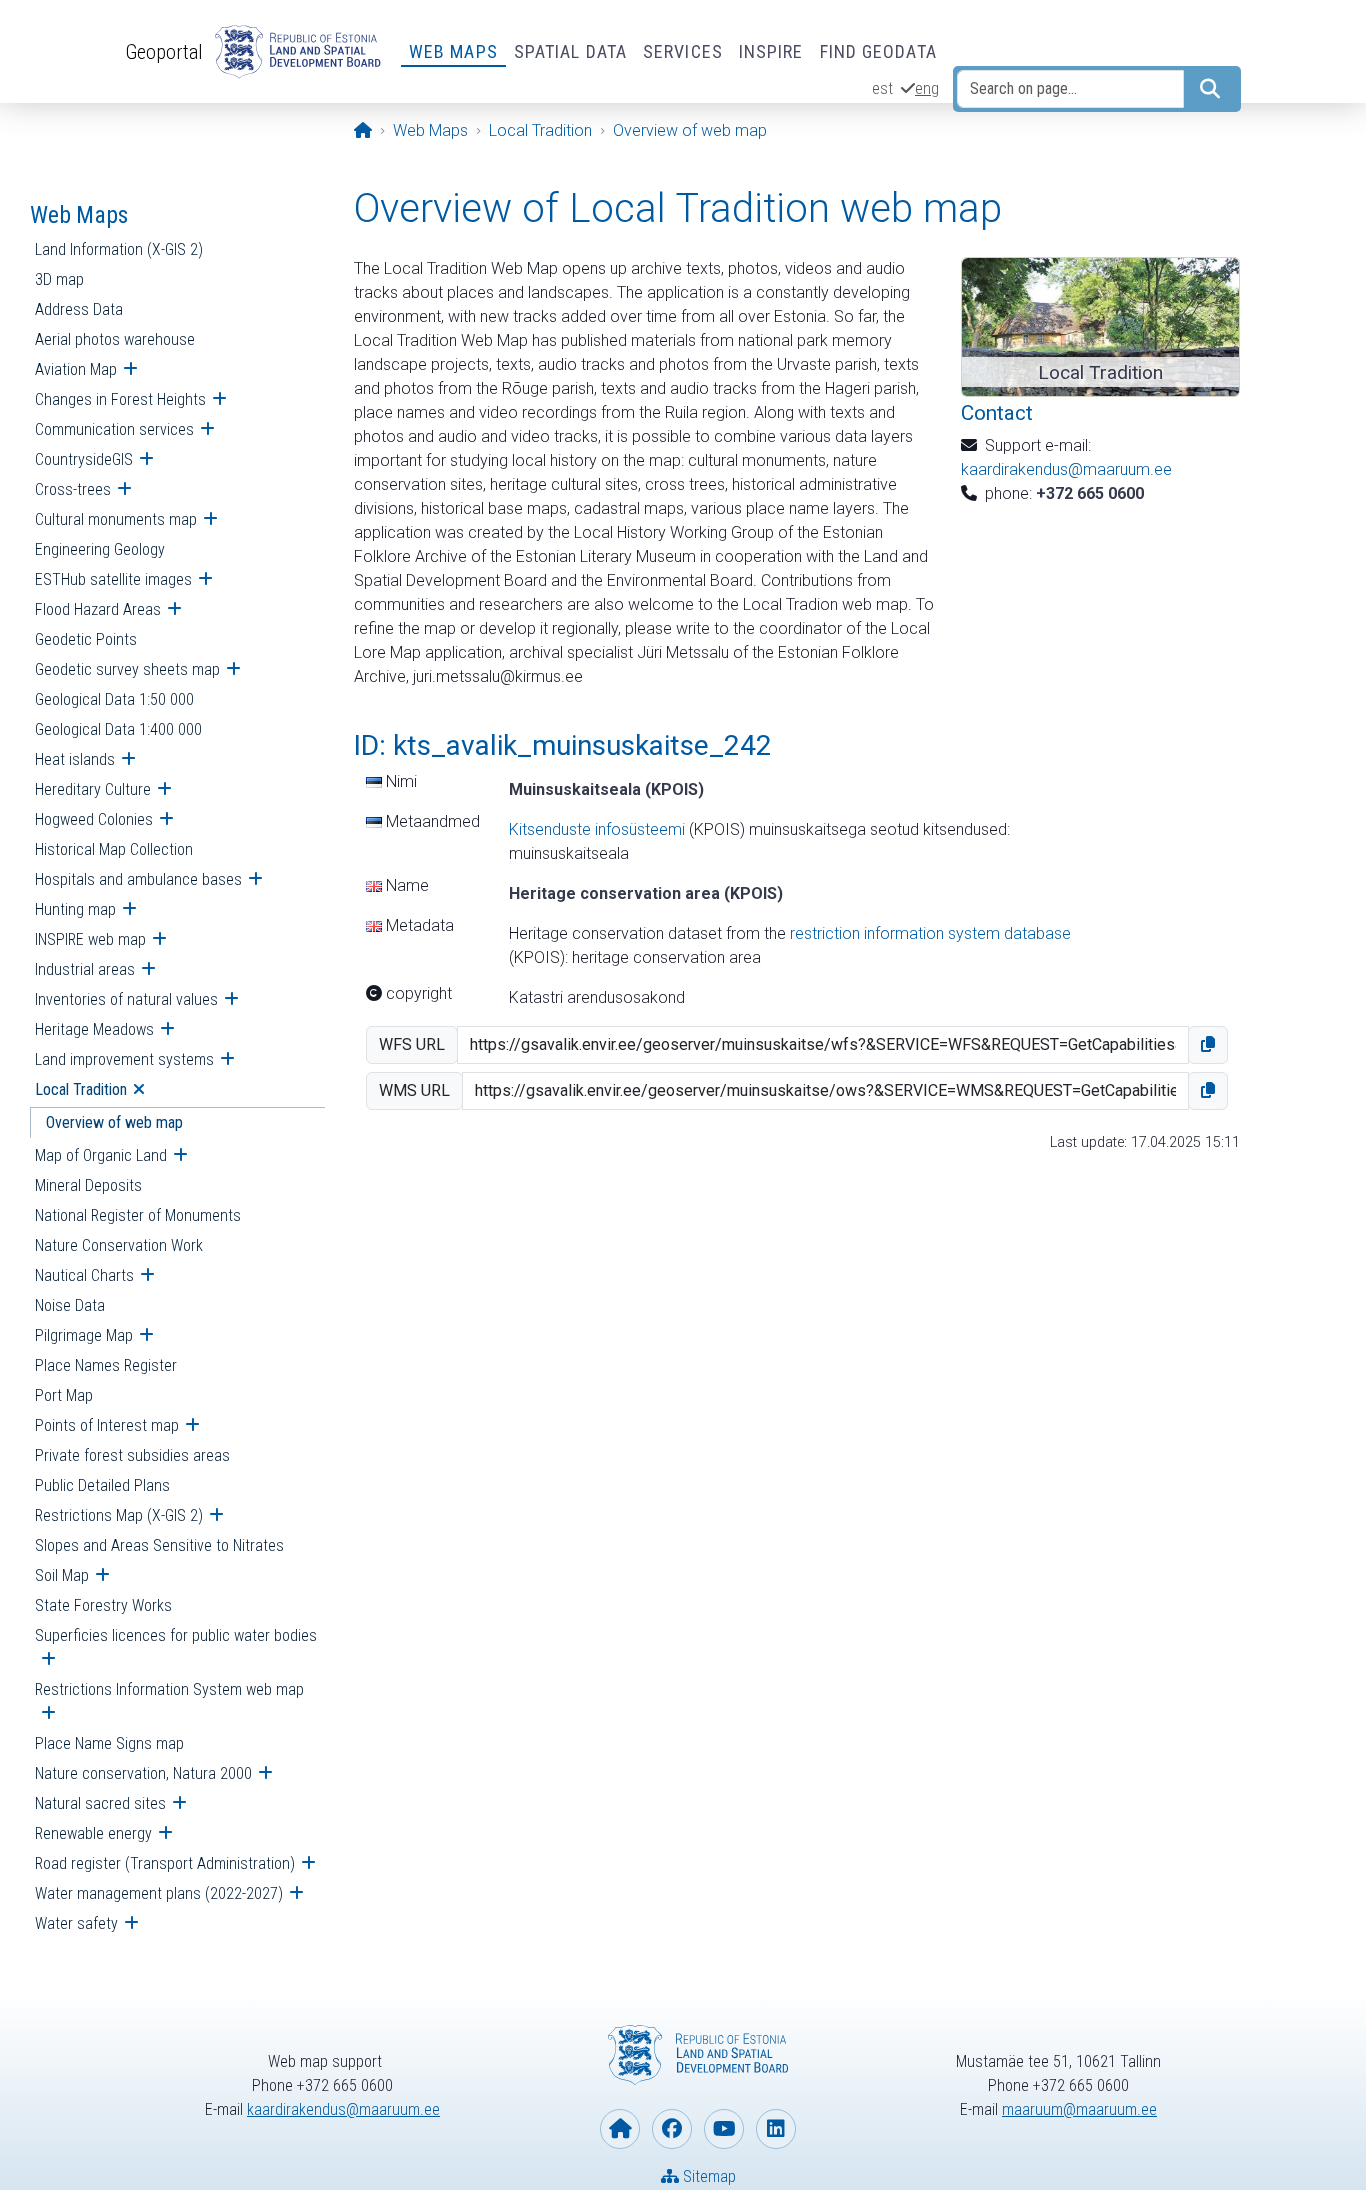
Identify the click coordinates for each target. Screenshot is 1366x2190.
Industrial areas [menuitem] (85, 969)
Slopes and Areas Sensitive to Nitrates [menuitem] (159, 1545)
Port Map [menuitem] (64, 1395)
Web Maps (453, 51)
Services (683, 51)
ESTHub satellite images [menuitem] (113, 579)
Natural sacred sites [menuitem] (100, 1803)
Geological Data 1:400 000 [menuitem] (118, 729)
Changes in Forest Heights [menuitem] (120, 399)
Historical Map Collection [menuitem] (114, 849)
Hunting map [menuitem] (75, 909)
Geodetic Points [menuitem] (86, 639)
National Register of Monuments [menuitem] (138, 1215)
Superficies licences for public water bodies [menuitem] (176, 1635)
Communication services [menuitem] (114, 429)
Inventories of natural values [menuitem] (126, 999)
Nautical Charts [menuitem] (84, 1275)
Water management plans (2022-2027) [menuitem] (159, 1893)
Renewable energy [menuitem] (93, 1833)
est (882, 88)
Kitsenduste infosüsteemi (597, 829)
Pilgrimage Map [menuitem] (84, 1335)
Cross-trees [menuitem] (73, 489)
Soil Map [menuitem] (62, 1575)
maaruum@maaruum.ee (1079, 2109)
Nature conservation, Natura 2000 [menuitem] (143, 1773)
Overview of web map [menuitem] (114, 1122)
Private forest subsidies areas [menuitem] (132, 1455)
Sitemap (707, 2176)
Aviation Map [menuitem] (76, 369)
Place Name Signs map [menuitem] (109, 1743)
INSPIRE (771, 51)
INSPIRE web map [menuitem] (90, 939)
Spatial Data (570, 51)
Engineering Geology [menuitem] (100, 549)
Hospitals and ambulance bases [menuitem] (138, 879)
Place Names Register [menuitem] (106, 1365)
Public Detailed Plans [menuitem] (102, 1485)
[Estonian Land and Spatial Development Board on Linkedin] (776, 2129)
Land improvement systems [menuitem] (124, 1059)
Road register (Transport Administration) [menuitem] (165, 1863)
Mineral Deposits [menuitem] (88, 1185)
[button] (1208, 1045)
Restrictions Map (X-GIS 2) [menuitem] (119, 1515)
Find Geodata (878, 51)
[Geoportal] (294, 52)
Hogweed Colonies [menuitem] (94, 819)
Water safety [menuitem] (76, 1923)
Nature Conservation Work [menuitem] (119, 1245)
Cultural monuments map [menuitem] (116, 519)
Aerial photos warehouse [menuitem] (115, 339)
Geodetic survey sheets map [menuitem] (127, 669)
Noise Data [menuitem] (70, 1305)
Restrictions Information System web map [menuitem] (169, 1689)
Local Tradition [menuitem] (81, 1089)
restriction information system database (930, 933)
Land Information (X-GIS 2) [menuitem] (119, 249)
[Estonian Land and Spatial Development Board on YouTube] (724, 2129)
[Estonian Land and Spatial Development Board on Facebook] (672, 2129)
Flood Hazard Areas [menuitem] (98, 609)
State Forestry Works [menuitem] (103, 1605)
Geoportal (164, 52)
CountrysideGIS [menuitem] (84, 459)
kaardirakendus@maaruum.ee (1066, 469)
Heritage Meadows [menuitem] (94, 1029)
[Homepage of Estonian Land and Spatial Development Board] (620, 2129)
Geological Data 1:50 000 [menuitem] (114, 699)
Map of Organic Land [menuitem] (101, 1155)
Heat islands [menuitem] (75, 759)
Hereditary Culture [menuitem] (93, 789)
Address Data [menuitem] (79, 309)
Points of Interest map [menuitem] (107, 1425)
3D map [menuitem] (59, 279)
